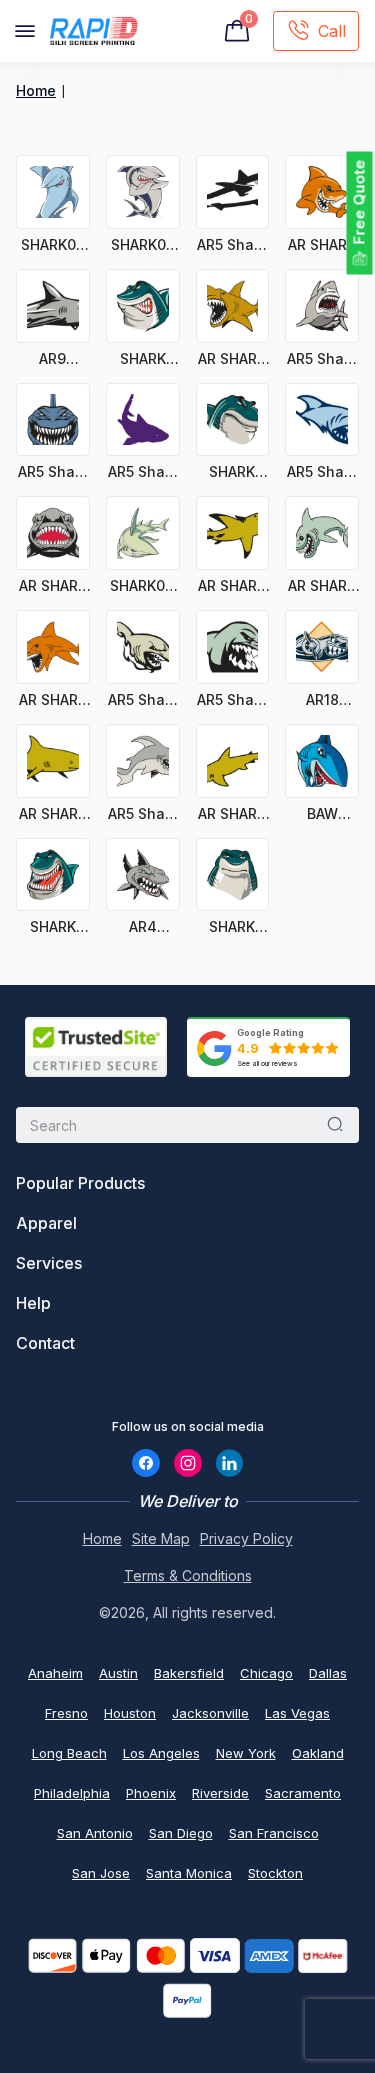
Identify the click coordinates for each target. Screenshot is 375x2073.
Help (33, 1303)
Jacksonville (210, 1713)
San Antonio (95, 1833)
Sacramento (303, 1793)
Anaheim (55, 1673)
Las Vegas (297, 1713)
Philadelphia (72, 1793)
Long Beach (69, 1753)
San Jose (101, 1873)
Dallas (328, 1673)
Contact (45, 1343)
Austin (118, 1673)
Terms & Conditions (188, 1575)
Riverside (220, 1793)
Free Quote (359, 202)
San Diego (181, 1833)
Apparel (46, 1223)
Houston (130, 1713)
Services (49, 1263)
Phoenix (151, 1793)
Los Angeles (161, 1753)
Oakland (318, 1753)
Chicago (266, 1673)
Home (36, 90)
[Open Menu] (25, 31)
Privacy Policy (246, 1538)
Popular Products (80, 1183)
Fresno (66, 1713)
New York (246, 1753)
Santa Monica (189, 1873)
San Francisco (274, 1833)
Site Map (161, 1538)
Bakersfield (189, 1673)
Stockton (275, 1873)
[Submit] (335, 1125)
